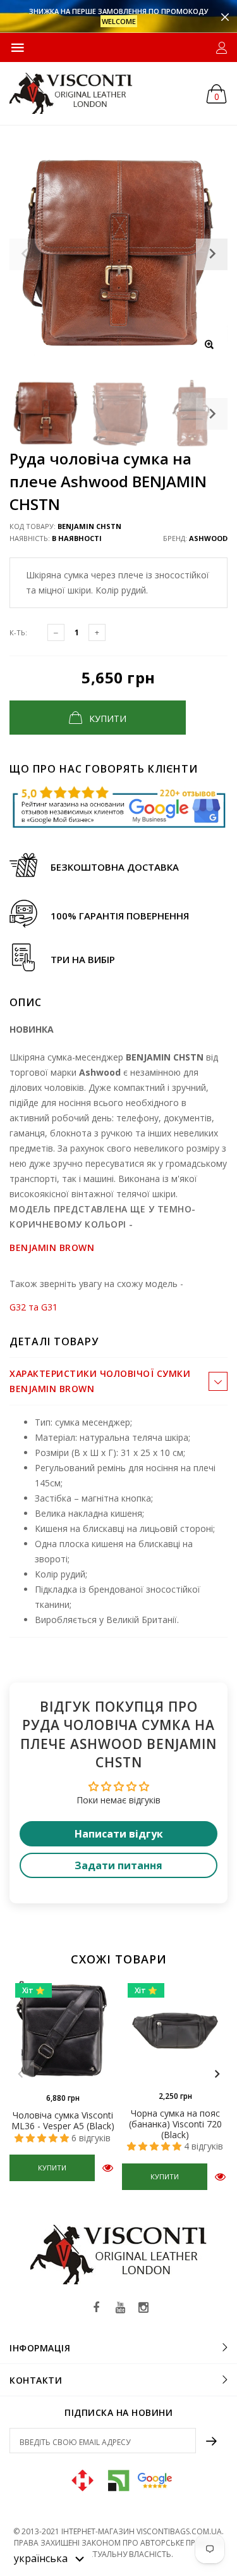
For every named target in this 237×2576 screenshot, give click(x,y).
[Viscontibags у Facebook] (97, 2308)
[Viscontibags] (71, 93)
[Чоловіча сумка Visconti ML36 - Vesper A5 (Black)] (63, 2032)
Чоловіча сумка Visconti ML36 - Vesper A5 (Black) (63, 2120)
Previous (20, 2074)
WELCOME (119, 21)
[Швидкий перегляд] (108, 2168)
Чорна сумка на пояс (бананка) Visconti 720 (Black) (175, 2124)
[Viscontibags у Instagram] (143, 2308)
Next (212, 414)
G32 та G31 (33, 1307)
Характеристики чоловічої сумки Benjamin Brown (100, 1381)
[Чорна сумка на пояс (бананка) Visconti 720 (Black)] (175, 2031)
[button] (49, 2558)
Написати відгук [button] (119, 1834)
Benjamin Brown (52, 1248)
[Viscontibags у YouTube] (120, 2308)
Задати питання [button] (118, 1865)
